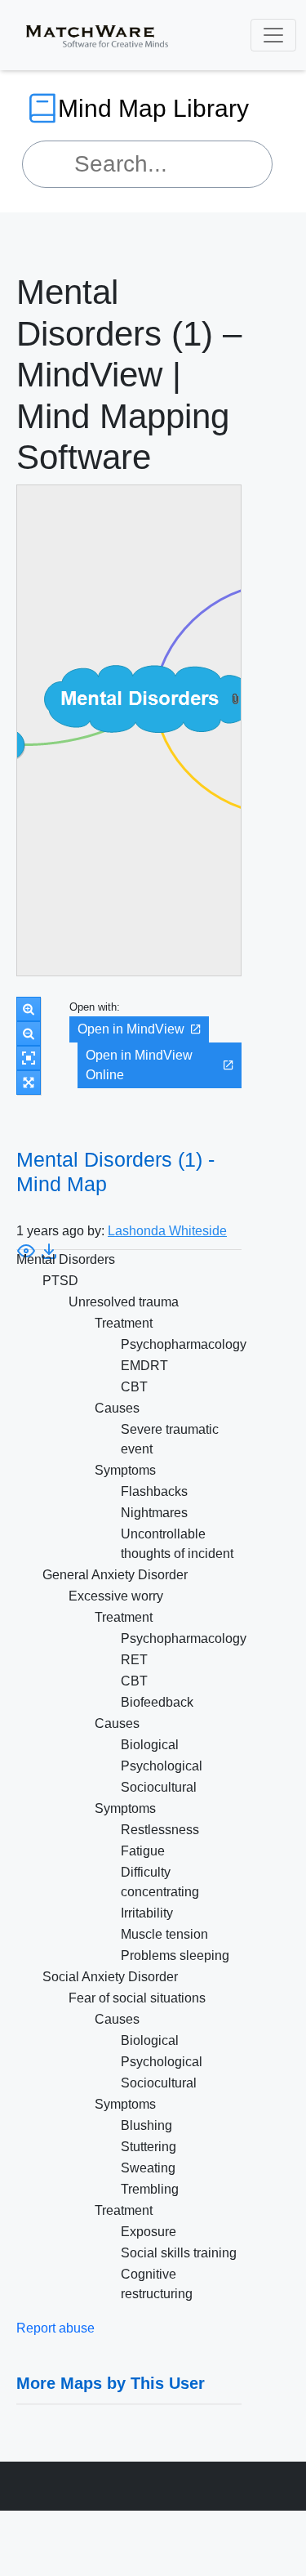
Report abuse (55, 2328)
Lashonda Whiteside (167, 1231)
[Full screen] (29, 1083)
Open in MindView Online (139, 1065)
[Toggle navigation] (273, 35)
